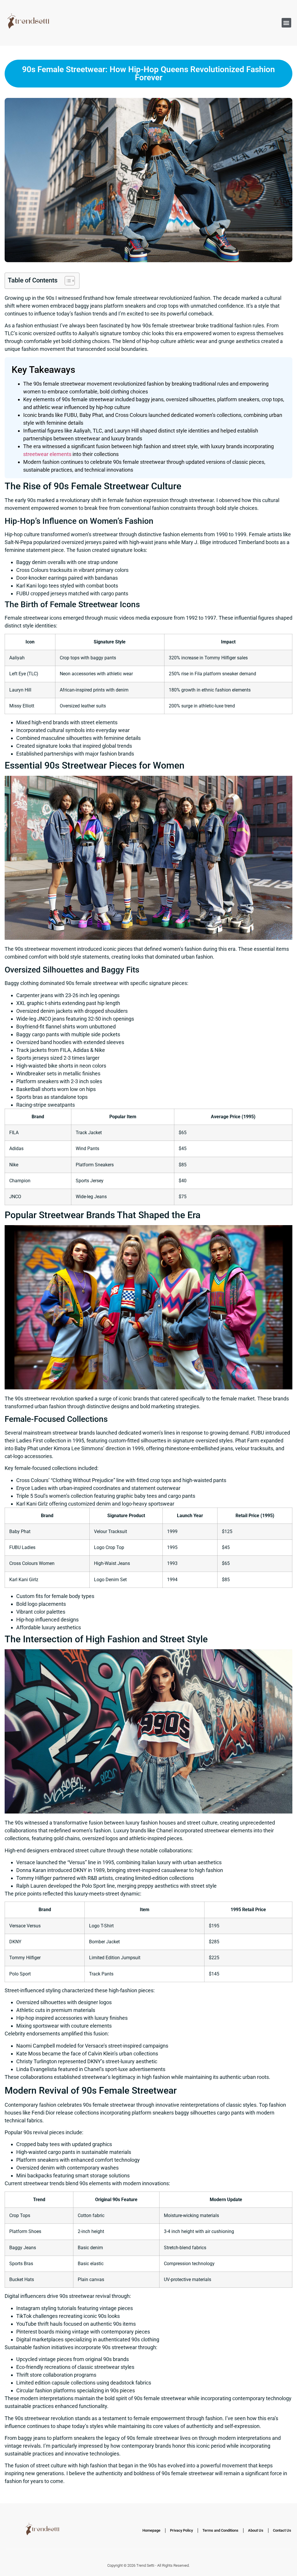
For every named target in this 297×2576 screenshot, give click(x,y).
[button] (286, 23)
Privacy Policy (181, 2530)
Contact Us (282, 2530)
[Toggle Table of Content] (67, 281)
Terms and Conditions (220, 2530)
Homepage (151, 2530)
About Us (256, 2530)
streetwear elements (47, 454)
